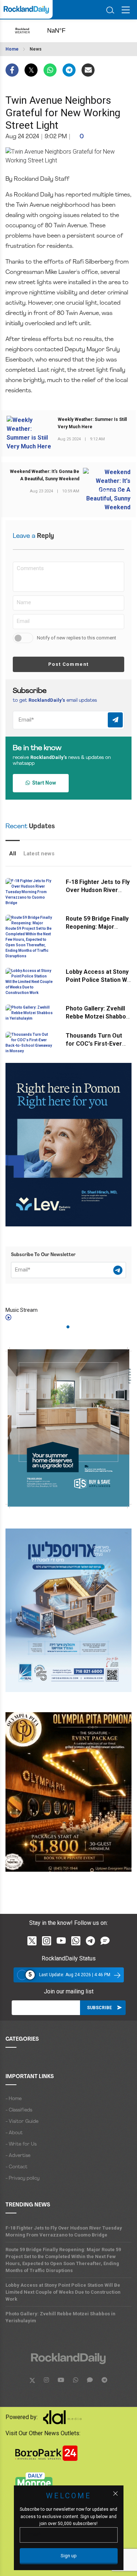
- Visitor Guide (22, 2122)
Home (12, 49)
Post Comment (68, 664)
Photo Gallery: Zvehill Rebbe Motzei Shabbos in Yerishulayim (98, 1017)
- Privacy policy (22, 2178)
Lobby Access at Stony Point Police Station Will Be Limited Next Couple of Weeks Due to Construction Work (63, 2292)
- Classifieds (19, 2110)
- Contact (16, 2167)
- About (14, 2133)
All (13, 854)
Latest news (39, 854)
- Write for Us (21, 2144)
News (36, 49)
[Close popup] (115, 2494)
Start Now (43, 783)
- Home (14, 2099)
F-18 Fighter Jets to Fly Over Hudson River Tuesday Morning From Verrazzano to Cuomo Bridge (64, 2231)
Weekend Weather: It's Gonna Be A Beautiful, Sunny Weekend (45, 475)
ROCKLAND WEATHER (63, 31)
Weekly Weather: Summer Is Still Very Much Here (92, 423)
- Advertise (18, 2156)
